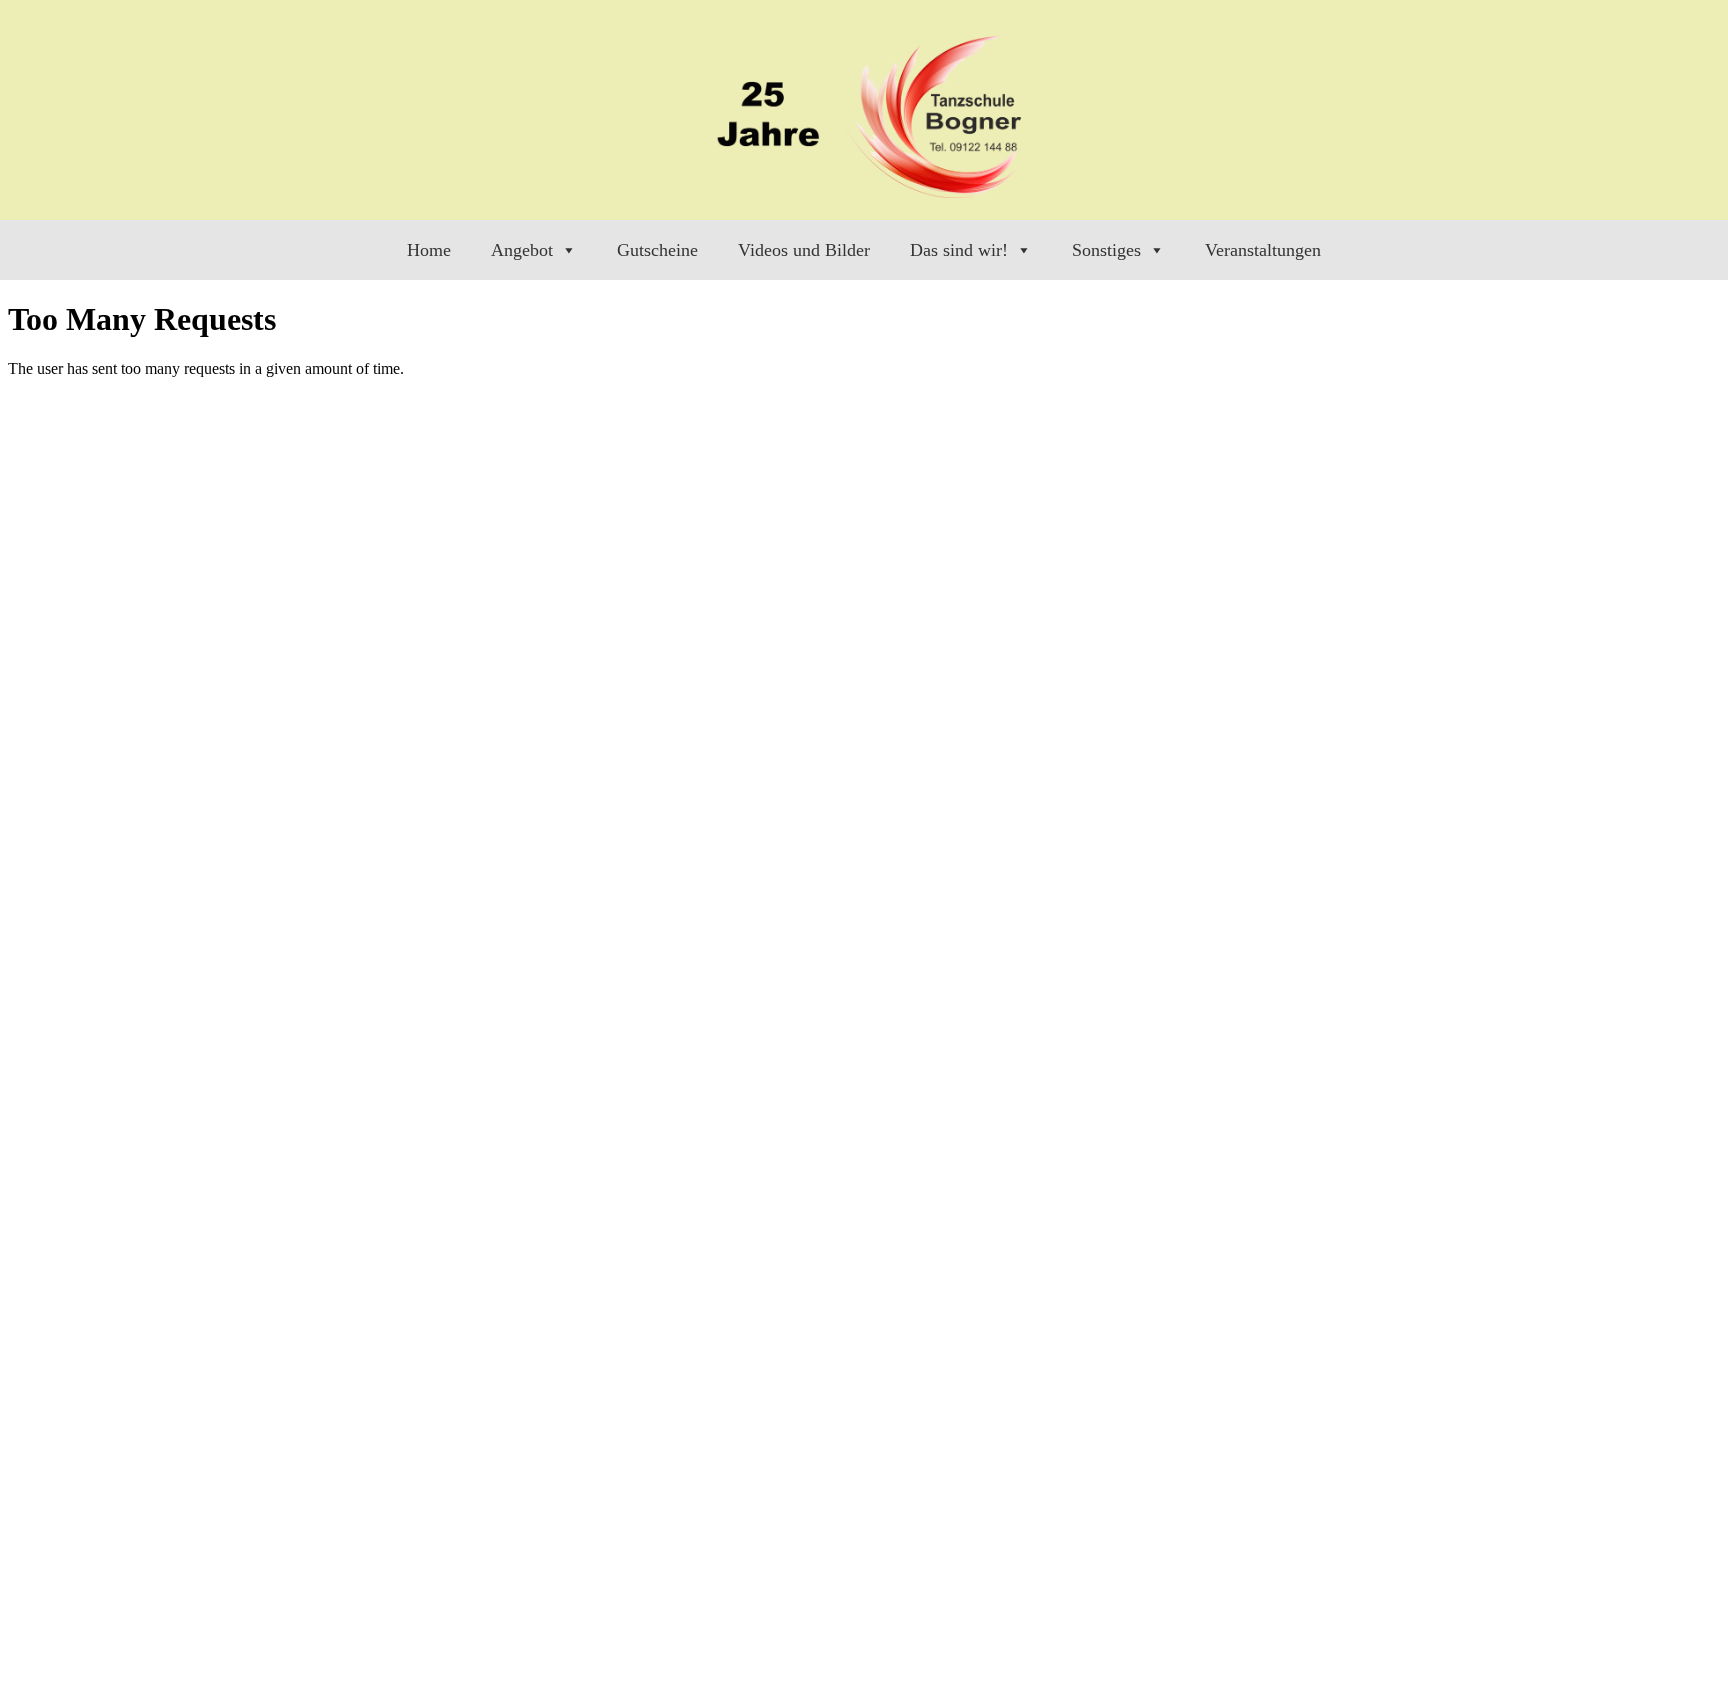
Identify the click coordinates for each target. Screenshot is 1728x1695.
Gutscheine (657, 250)
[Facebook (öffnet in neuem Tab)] (1464, 202)
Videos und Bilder (804, 250)
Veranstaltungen (1263, 250)
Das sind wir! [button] (959, 250)
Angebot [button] (522, 250)
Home (429, 250)
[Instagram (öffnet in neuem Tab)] (1499, 202)
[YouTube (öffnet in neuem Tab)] (1534, 202)
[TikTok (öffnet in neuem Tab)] (1604, 202)
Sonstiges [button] (1106, 250)
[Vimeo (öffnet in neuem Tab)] (1569, 202)
